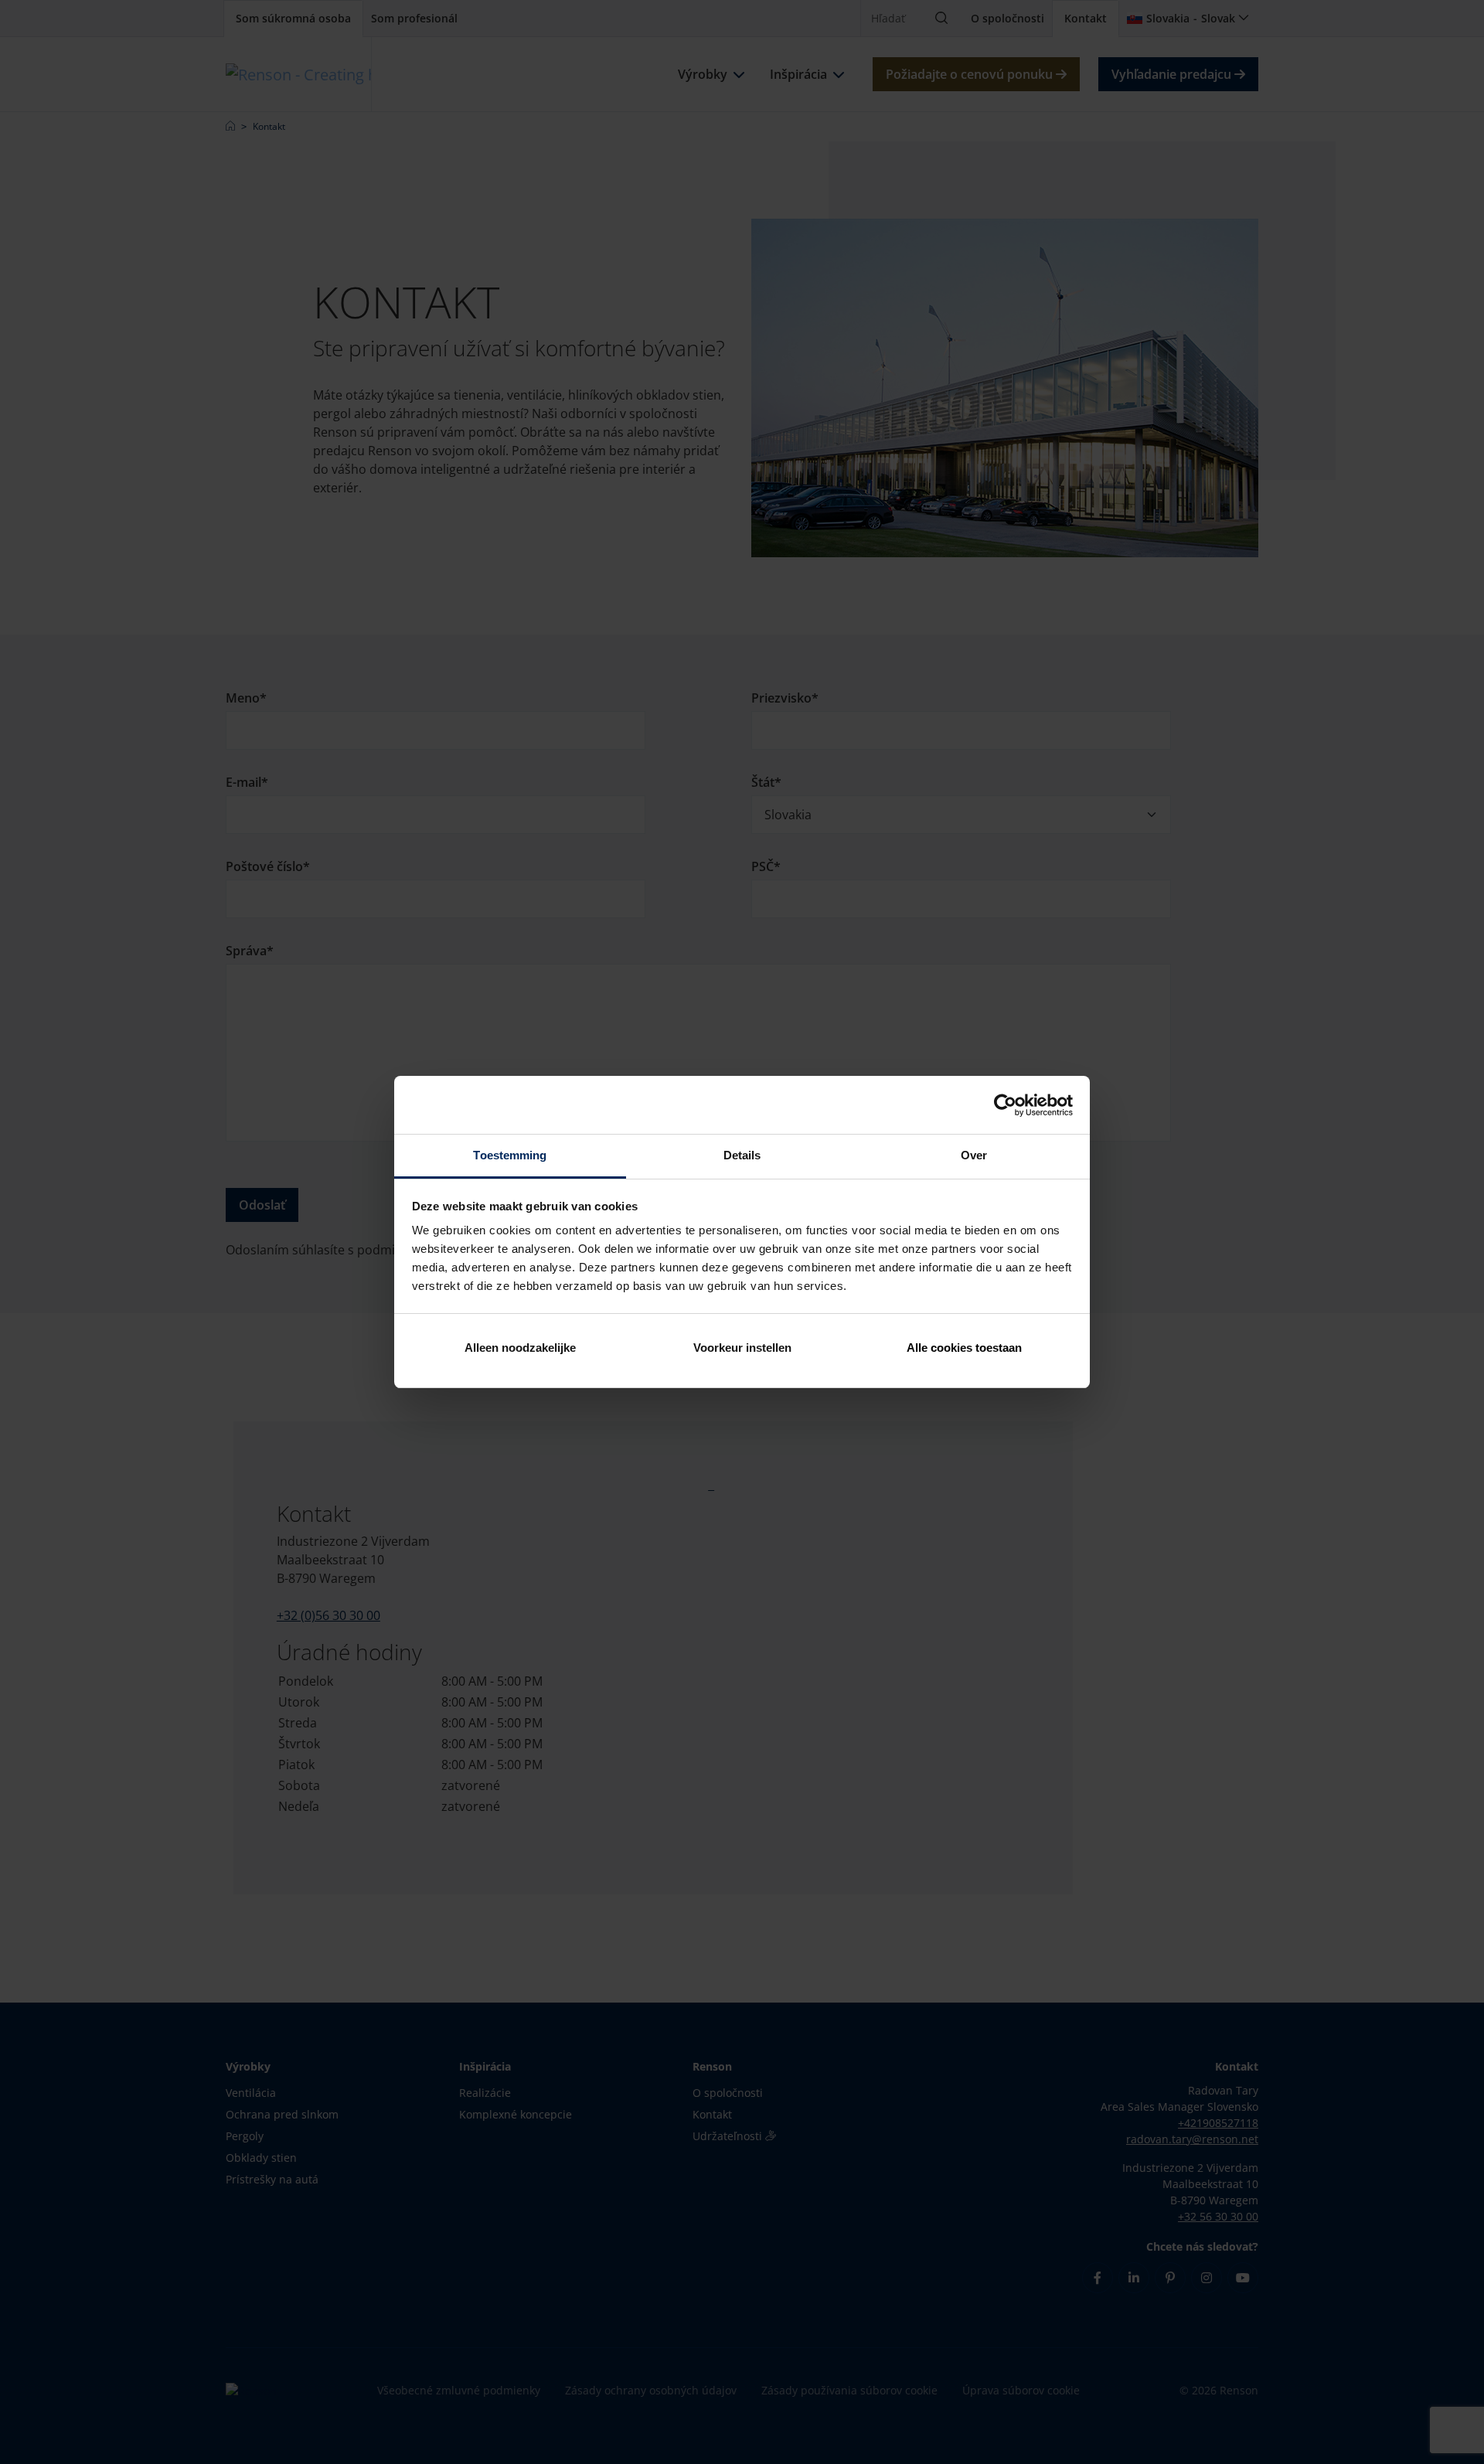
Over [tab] (974, 1155)
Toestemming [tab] (510, 1155)
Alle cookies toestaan (964, 1348)
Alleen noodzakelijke (520, 1348)
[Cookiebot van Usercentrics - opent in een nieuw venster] (1005, 1105)
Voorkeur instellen (742, 1348)
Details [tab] (742, 1155)
